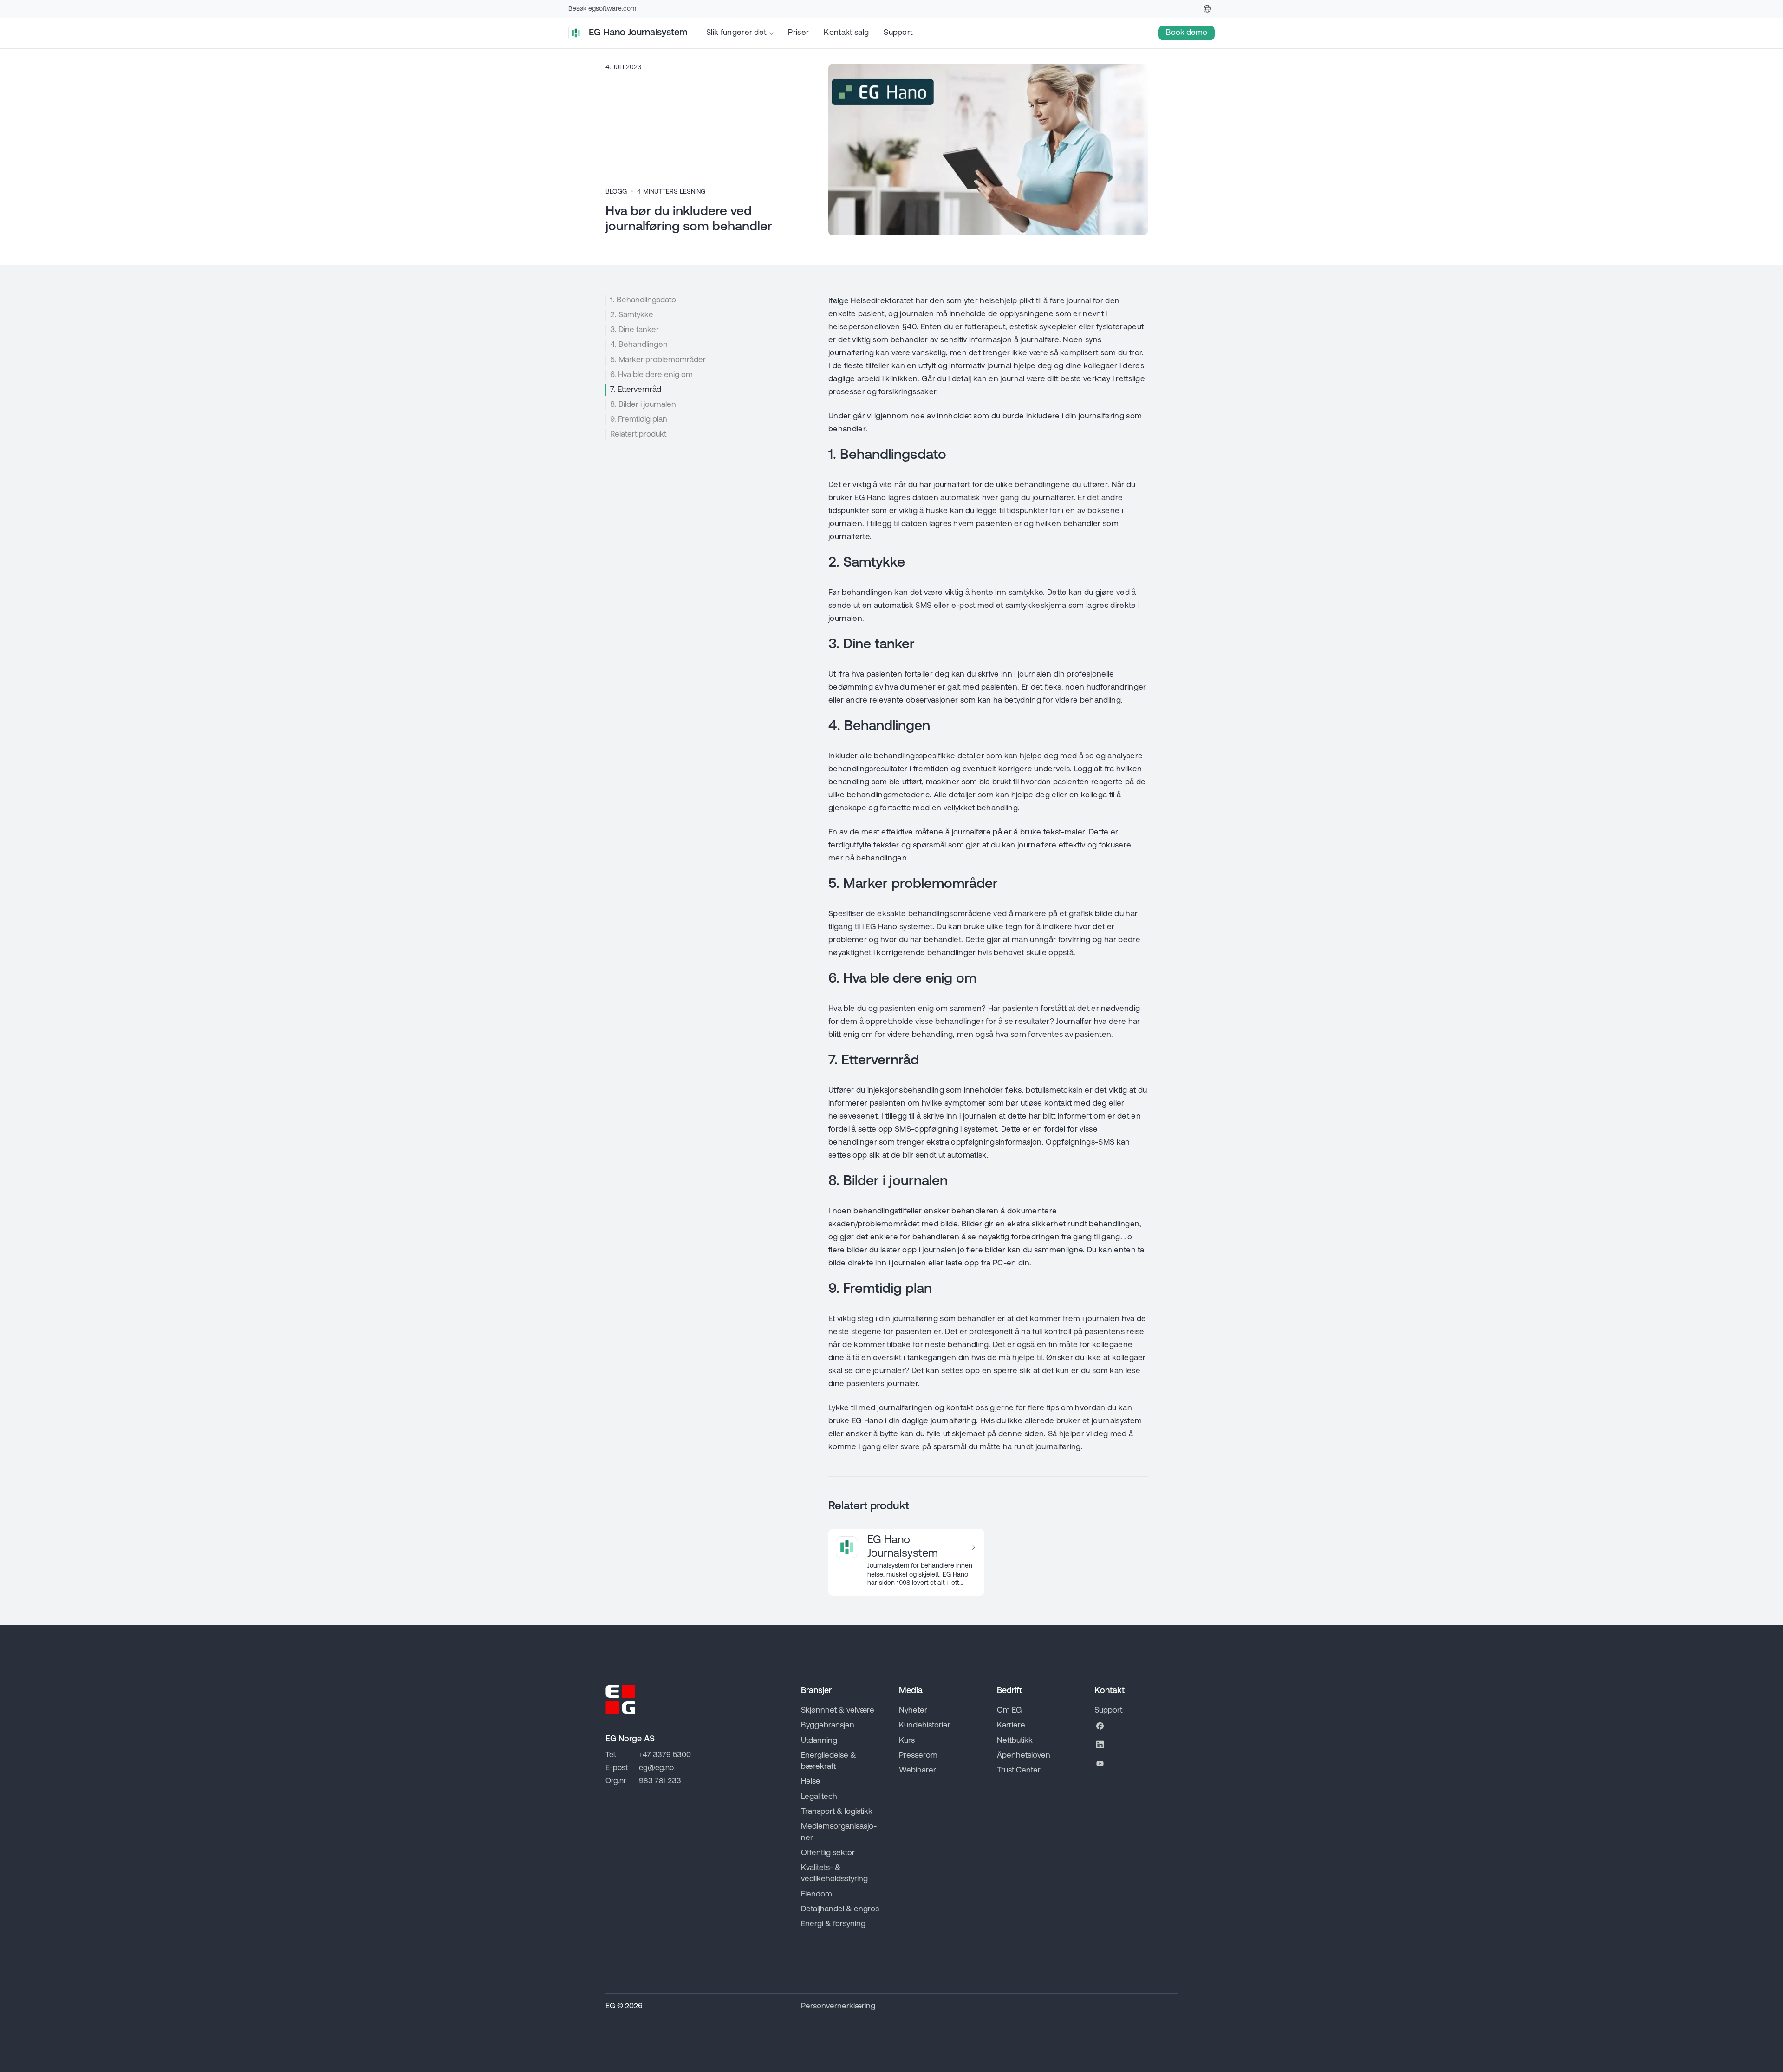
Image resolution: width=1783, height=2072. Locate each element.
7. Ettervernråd (636, 390)
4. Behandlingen (639, 345)
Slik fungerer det (736, 33)
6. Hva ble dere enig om (651, 375)
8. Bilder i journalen (643, 405)
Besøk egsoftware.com (602, 9)
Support (898, 33)
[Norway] (1207, 9)
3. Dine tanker (634, 330)
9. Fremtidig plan (639, 420)
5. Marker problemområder (658, 360)
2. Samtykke (632, 315)
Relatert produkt (638, 434)
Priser (798, 33)
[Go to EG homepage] (620, 1700)
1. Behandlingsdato (643, 300)
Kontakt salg (846, 33)
